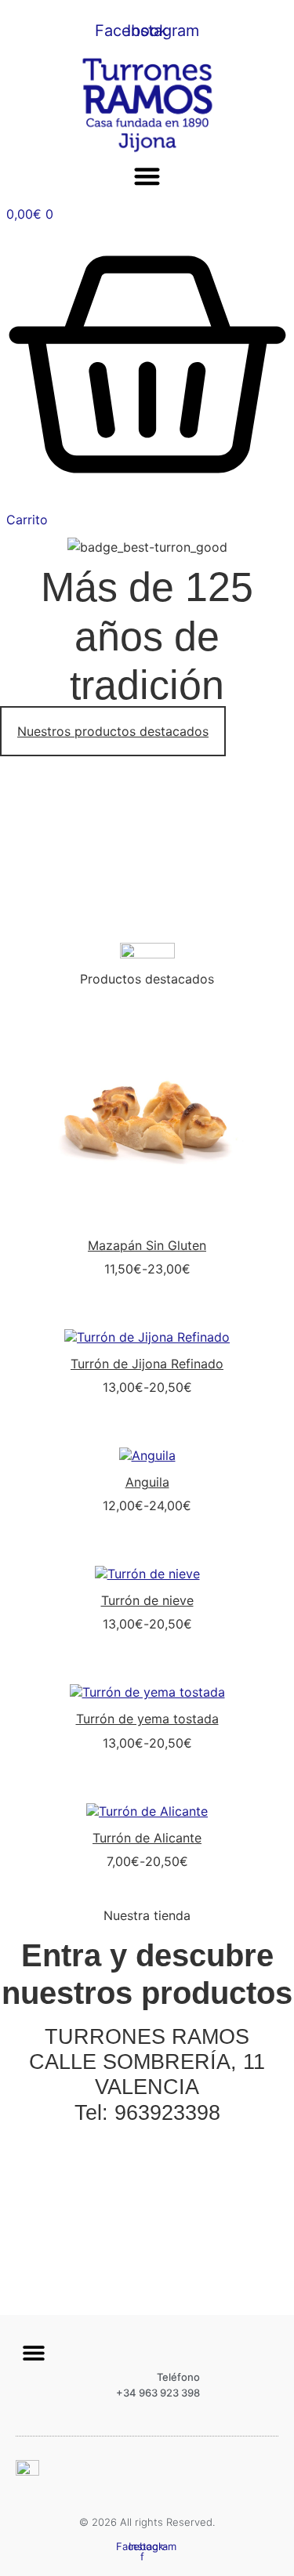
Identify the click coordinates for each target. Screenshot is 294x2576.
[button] (147, 176)
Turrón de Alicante (147, 1838)
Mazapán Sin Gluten (147, 1245)
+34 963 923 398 (158, 2393)
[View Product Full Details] (147, 1219)
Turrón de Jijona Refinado (147, 1364)
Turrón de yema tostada (147, 1719)
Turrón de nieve (147, 1600)
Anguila (147, 1482)
